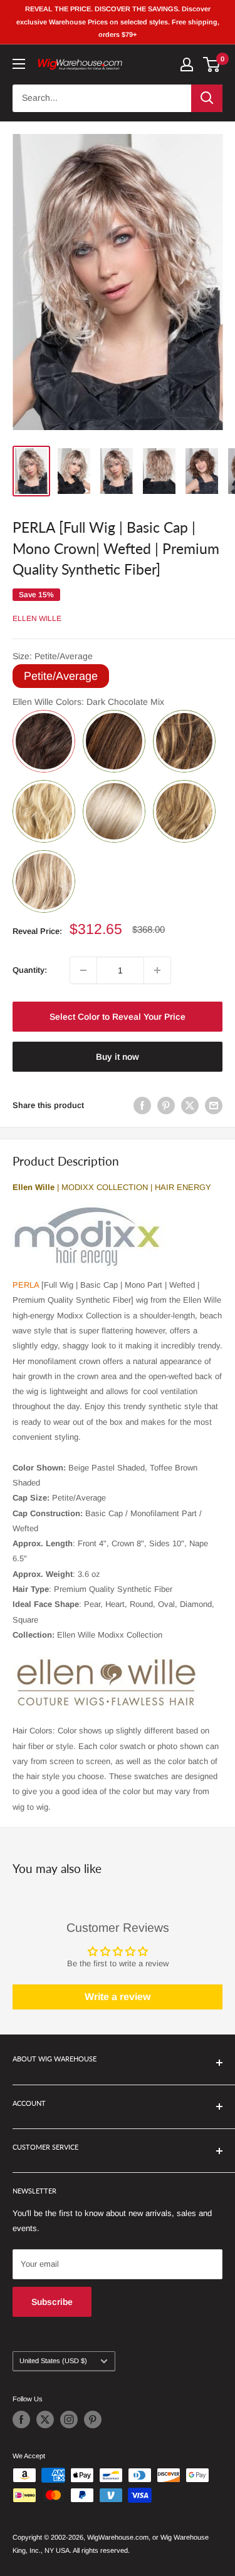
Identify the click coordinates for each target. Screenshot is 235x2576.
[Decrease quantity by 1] (83, 970)
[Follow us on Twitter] (45, 2419)
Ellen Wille (37, 618)
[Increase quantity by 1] (157, 970)
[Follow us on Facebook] (21, 2419)
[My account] (187, 64)
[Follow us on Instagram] (69, 2419)
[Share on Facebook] (142, 1106)
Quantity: (30, 970)
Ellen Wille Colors (88, 702)
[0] (212, 64)
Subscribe (52, 2302)
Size (53, 656)
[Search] (207, 98)
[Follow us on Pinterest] (93, 2419)
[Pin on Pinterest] (166, 1106)
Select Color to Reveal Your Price (118, 1017)
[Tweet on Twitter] (190, 1106)
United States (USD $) (53, 2361)
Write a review (118, 1997)
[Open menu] (19, 64)
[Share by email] (214, 1106)
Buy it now (118, 1057)
